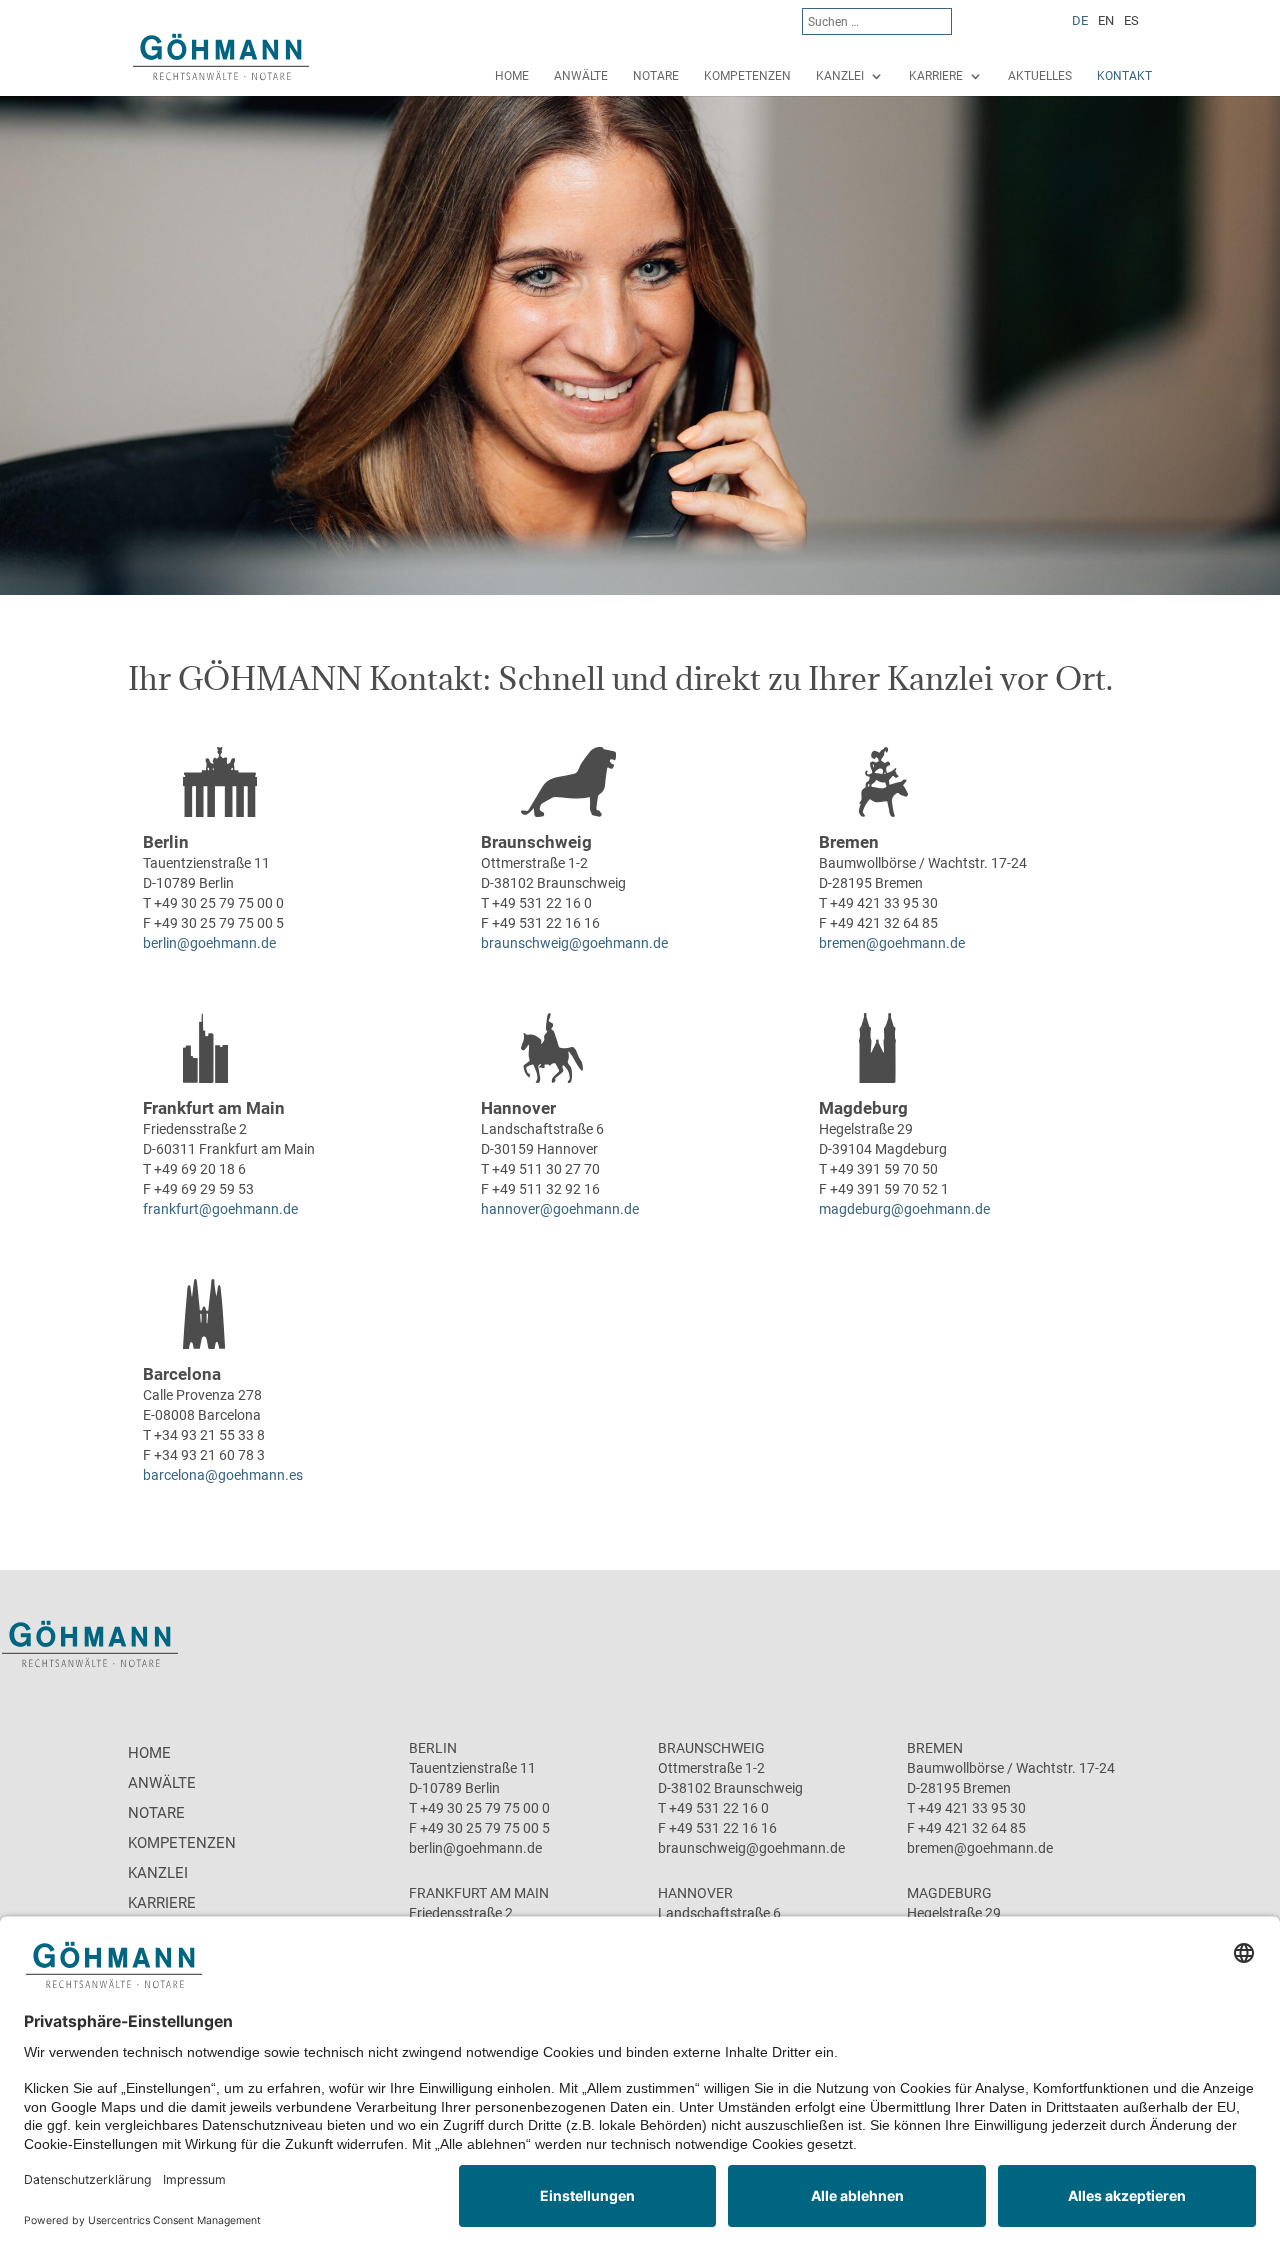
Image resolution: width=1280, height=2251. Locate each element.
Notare (656, 76)
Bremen (849, 842)
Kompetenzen (747, 76)
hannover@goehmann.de (560, 1209)
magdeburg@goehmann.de (904, 1209)
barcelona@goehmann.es (223, 1475)
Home (512, 76)
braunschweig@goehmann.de (574, 943)
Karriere (936, 76)
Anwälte (581, 76)
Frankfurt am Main (214, 1108)
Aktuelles (1040, 76)
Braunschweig (536, 842)
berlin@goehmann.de (209, 943)
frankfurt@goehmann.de (220, 1209)
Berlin (166, 842)
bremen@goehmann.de (892, 943)
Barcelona (182, 1374)
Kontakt (1124, 76)
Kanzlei (840, 76)
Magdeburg (863, 1108)
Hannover (518, 1108)
